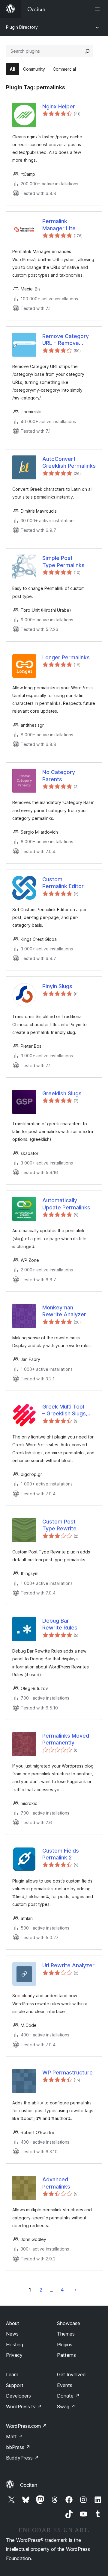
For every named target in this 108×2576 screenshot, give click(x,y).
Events (65, 2385)
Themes (66, 2334)
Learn (12, 2374)
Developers (18, 2396)
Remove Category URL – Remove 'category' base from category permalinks (69, 340)
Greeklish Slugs (62, 1093)
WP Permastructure (67, 2073)
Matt (14, 2436)
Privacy (14, 2355)
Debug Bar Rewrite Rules (60, 1624)
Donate (68, 2396)
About (13, 2323)
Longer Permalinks (66, 657)
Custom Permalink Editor (63, 883)
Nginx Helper (59, 106)
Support (15, 2385)
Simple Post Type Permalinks (63, 561)
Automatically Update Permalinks (66, 1204)
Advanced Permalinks (56, 2183)
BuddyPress (22, 2458)
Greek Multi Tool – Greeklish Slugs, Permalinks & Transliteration (65, 1410)
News (12, 2334)
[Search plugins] (87, 51)
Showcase (69, 2323)
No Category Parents (59, 776)
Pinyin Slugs (57, 986)
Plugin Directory (22, 27)
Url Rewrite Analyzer (68, 1965)
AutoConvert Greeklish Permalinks (69, 462)
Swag (66, 2407)
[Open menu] (98, 9)
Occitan (29, 2485)
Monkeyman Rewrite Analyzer (64, 1311)
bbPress (18, 2447)
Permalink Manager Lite (59, 225)
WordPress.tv (24, 2407)
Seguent (76, 2290)
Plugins (65, 2345)
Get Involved (71, 2374)
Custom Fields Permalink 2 (61, 1854)
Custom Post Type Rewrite (59, 1525)
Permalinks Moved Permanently (66, 1739)
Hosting (15, 2345)
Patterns (66, 2355)
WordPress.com (26, 2426)
